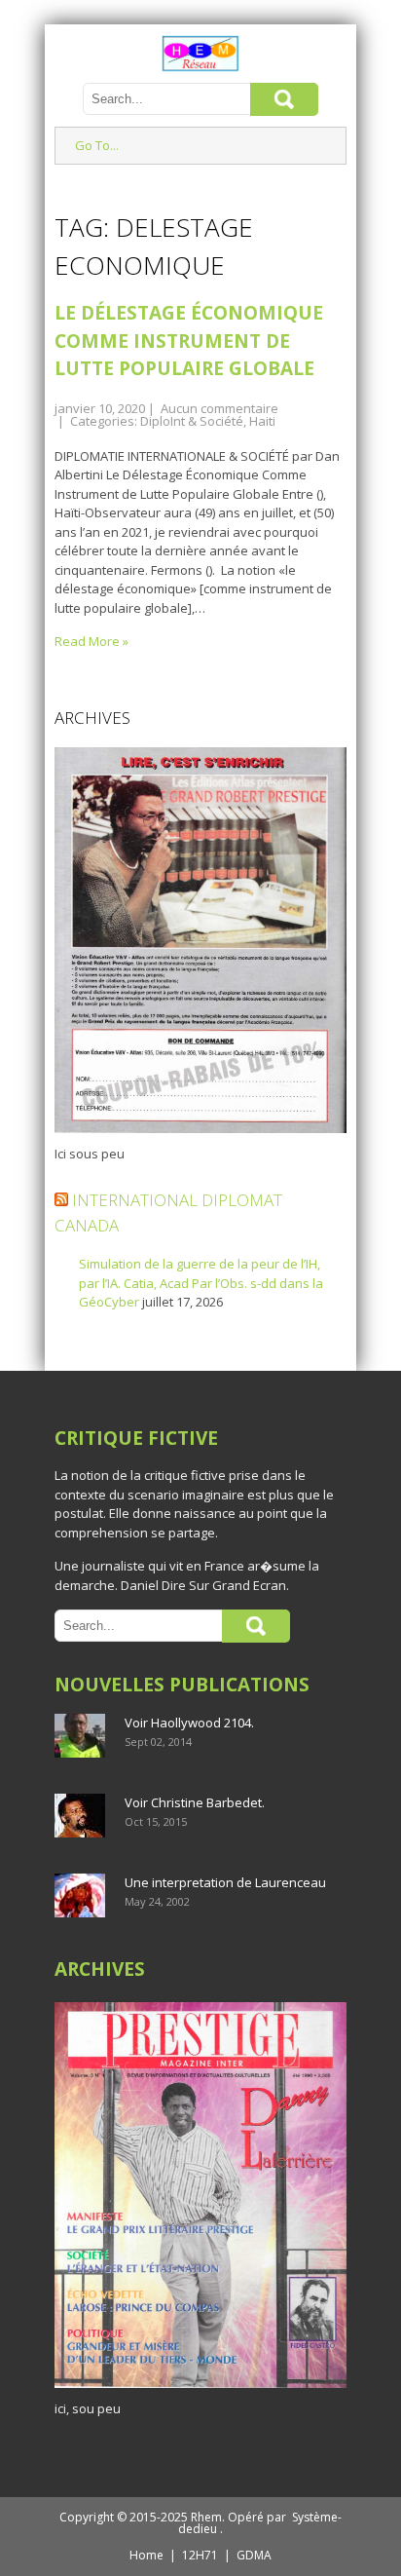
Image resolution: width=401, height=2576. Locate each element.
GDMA (254, 2555)
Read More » (91, 641)
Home (146, 2555)
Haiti (262, 421)
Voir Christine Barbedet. (195, 1802)
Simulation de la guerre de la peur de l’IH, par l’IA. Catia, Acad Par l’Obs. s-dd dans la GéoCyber (201, 1283)
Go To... (97, 145)
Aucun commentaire (219, 408)
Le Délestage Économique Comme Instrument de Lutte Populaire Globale (189, 341)
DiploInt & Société (192, 421)
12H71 (200, 2555)
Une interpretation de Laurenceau (225, 1882)
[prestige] (200, 2388)
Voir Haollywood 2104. (189, 1723)
